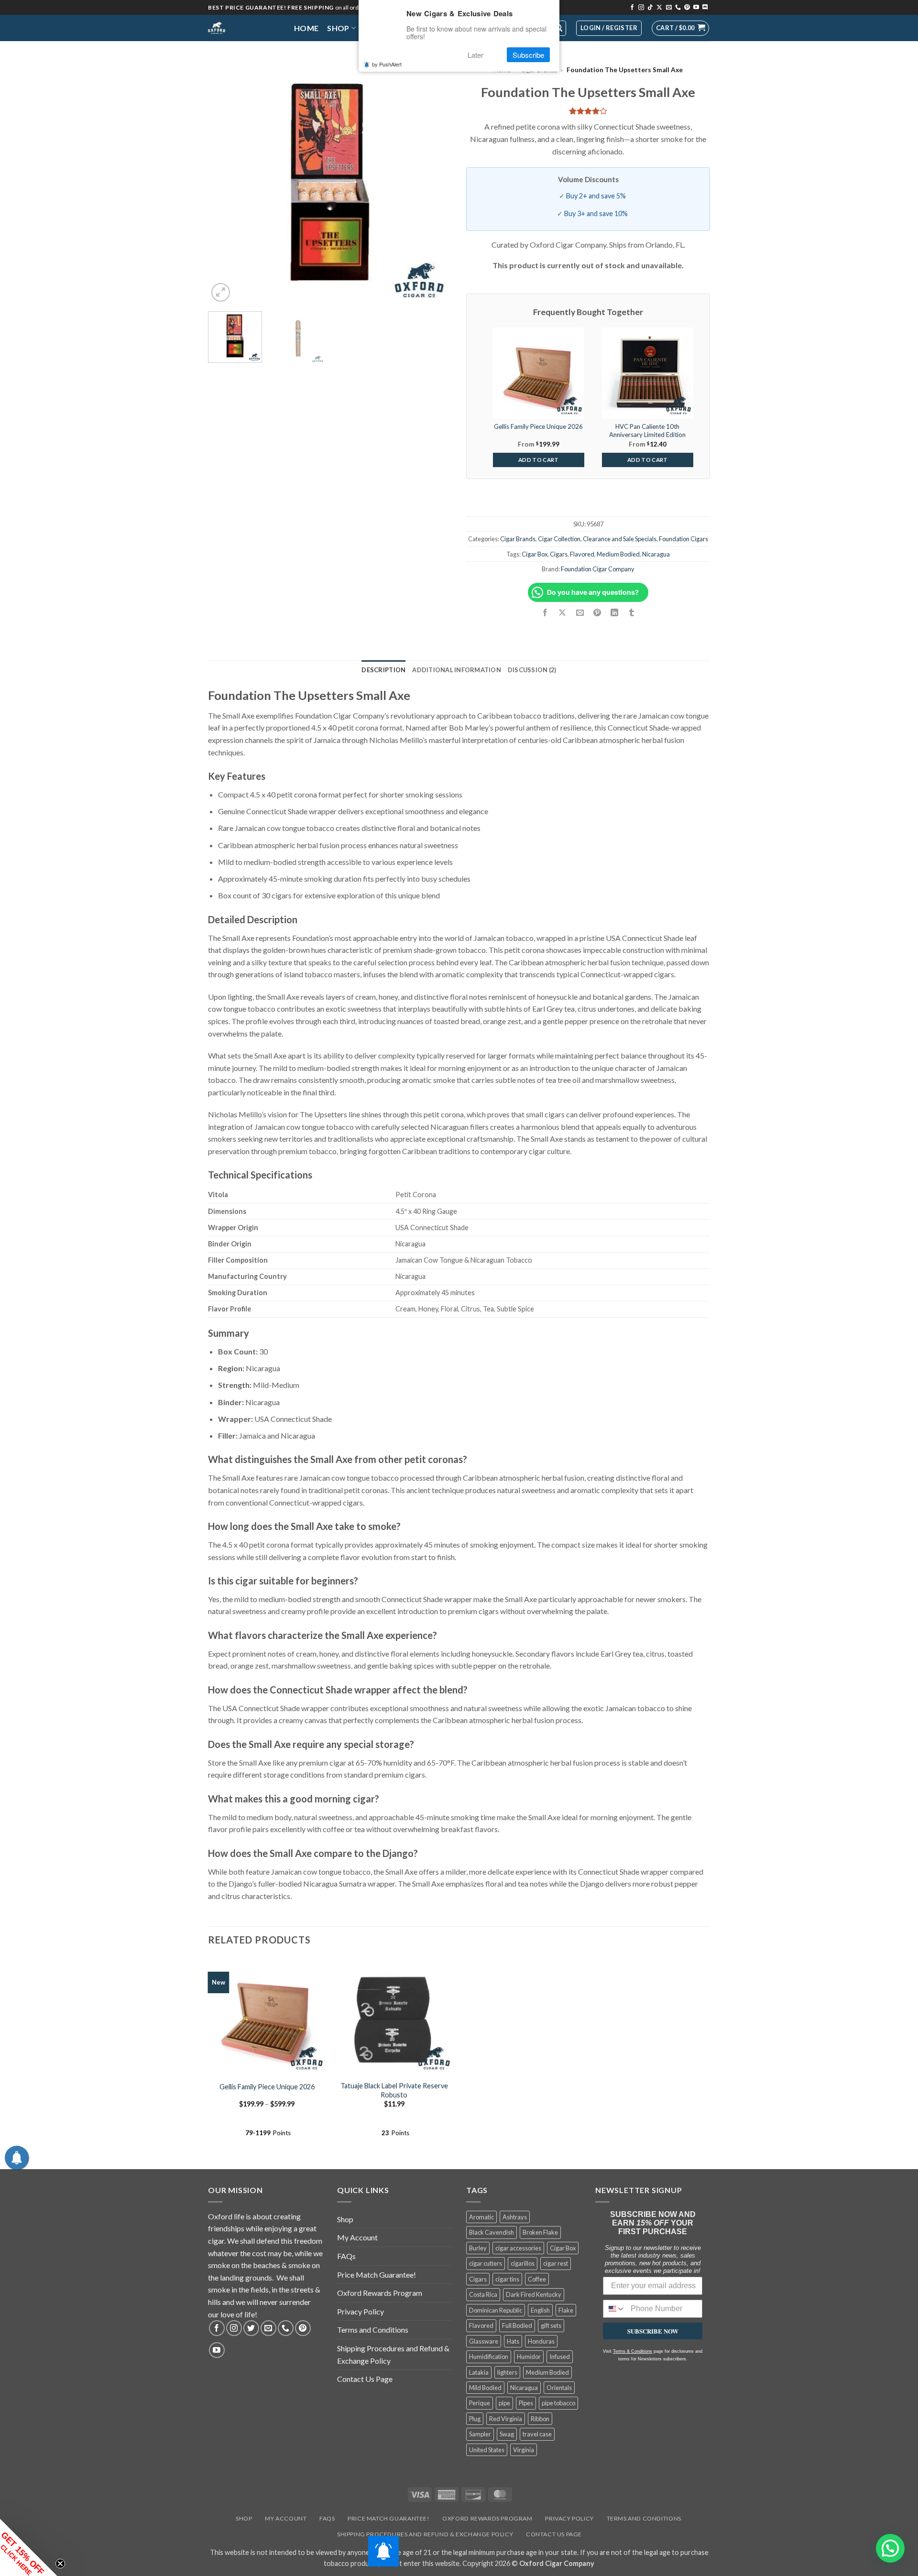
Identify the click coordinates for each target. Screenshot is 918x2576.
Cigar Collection (559, 539)
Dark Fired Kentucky (534, 2294)
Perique (480, 2403)
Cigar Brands (518, 539)
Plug (475, 2419)
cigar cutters (486, 2263)
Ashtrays (515, 2217)
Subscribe (528, 55)
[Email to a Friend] (580, 613)
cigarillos (523, 2263)
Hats (513, 2341)
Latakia (479, 2372)
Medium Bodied (618, 554)
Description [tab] (383, 670)
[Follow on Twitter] (251, 2328)
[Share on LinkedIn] (614, 613)
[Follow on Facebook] (632, 8)
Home (306, 28)
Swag (507, 2434)
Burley (478, 2248)
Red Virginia (506, 2419)
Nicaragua (656, 554)
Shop (338, 28)
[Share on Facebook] (545, 613)
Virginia (524, 2450)
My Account (357, 2237)
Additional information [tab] (457, 670)
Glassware (484, 2341)
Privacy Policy (361, 2311)
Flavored (582, 554)
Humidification (489, 2357)
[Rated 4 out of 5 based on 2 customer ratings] (588, 111)
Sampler (480, 2434)
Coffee (537, 2279)
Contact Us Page (365, 2379)
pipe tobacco (558, 2403)
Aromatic (481, 2217)
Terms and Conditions (373, 2330)
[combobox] (615, 2309)
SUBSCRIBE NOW (653, 2331)
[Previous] (225, 182)
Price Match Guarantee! (377, 2275)
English (540, 2310)
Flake (566, 2310)
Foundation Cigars (683, 539)
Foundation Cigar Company (598, 569)
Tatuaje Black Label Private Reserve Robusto (394, 2090)
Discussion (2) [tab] (532, 670)
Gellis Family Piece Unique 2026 (267, 2087)
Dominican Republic (496, 2310)
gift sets (551, 2325)
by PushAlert (387, 64)
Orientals (559, 2388)
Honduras (541, 2341)
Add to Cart (539, 460)
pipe (504, 2403)
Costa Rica (483, 2294)
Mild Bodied (485, 2388)
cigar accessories (518, 2248)
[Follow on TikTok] (650, 8)
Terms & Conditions (633, 2351)
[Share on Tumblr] (632, 613)
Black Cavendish (492, 2232)
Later (475, 55)
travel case (537, 2434)
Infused (560, 2357)
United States (487, 2450)
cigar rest (556, 2263)
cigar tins (507, 2279)
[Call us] (678, 8)
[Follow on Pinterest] (687, 8)
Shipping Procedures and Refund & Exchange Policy (393, 2354)
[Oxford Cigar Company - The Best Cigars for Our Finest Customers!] (244, 28)
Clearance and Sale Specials (620, 539)
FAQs (346, 2256)
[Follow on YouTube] (696, 8)
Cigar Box (535, 554)
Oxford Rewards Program (380, 2293)
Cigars (559, 554)
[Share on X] (563, 613)
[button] (680, 28)
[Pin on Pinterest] (597, 613)
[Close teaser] (60, 2564)
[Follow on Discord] (705, 8)
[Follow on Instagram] (641, 8)
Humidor (529, 2357)
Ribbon (540, 2419)
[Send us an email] (669, 8)
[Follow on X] (659, 8)
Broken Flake (540, 2232)
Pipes (526, 2403)
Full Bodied (517, 2325)
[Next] (435, 182)
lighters (507, 2372)
